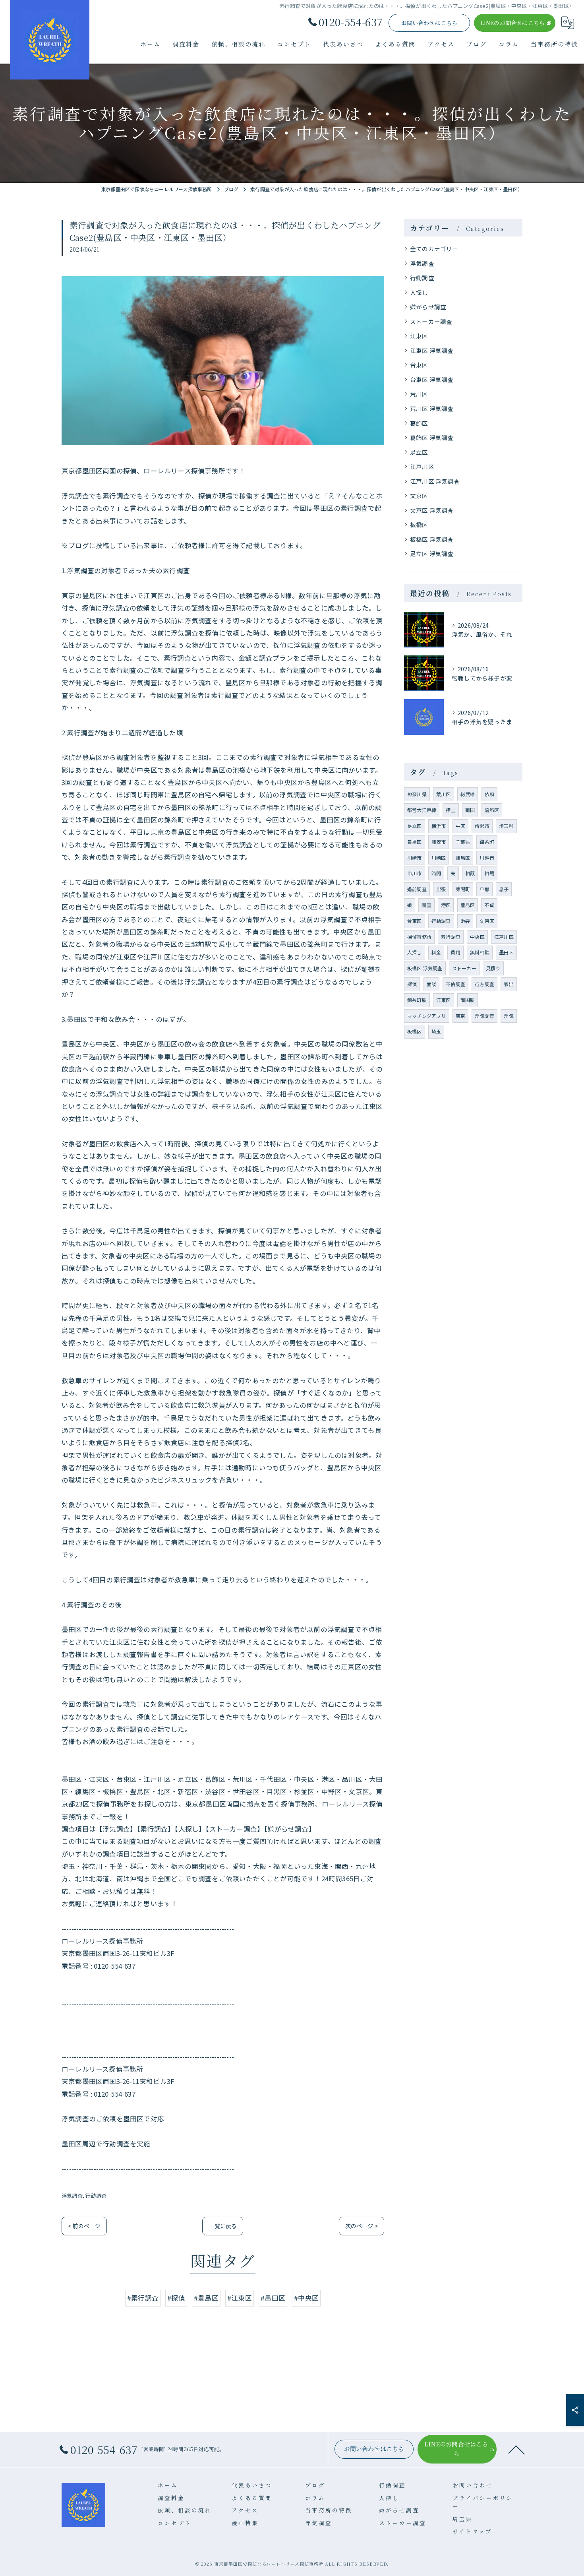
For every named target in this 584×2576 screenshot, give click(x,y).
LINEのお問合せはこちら (513, 23)
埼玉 (436, 1031)
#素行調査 (143, 2298)
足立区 (419, 452)
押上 (451, 810)
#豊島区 (206, 2298)
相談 (470, 873)
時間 (436, 873)
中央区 (477, 937)
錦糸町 (487, 842)
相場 (489, 873)
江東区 (419, 336)
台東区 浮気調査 (432, 379)
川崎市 (415, 858)
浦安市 (439, 842)
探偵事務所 (419, 937)
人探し (419, 292)
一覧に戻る (223, 2226)
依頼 (489, 794)
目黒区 (415, 842)
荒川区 (419, 394)
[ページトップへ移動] (516, 2449)
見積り (493, 968)
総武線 (468, 794)
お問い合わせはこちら (429, 23)
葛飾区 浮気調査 (432, 437)
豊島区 (468, 905)
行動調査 (96, 2195)
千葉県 (463, 842)
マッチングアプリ (427, 1016)
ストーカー (464, 968)
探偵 (412, 984)
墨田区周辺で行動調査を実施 (106, 2144)
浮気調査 (72, 2195)
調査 (426, 905)
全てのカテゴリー (434, 249)
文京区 (419, 495)
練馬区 (463, 858)
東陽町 (463, 889)
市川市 (415, 873)
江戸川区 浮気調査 (435, 481)
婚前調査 (417, 889)
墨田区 (506, 952)
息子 (504, 889)
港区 (446, 905)
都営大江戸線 (422, 810)
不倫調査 (455, 984)
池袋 (465, 921)
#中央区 (306, 2298)
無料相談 (480, 952)
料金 (436, 952)
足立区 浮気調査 (432, 553)
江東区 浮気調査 (432, 350)
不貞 (489, 905)
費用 (455, 952)
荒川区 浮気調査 (432, 408)
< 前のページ (84, 2226)
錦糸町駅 (417, 1000)
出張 (441, 889)
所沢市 (482, 826)
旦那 (484, 889)
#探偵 (176, 2298)
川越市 (487, 858)
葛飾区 (419, 423)
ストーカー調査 (431, 321)
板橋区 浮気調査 (432, 539)
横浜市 (439, 826)
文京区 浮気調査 (432, 510)
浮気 (509, 1016)
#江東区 (240, 2298)
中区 (460, 826)
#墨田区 (273, 2298)
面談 (431, 984)
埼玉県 (506, 826)
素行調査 (451, 937)
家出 (509, 984)
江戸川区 (422, 466)
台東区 (419, 365)
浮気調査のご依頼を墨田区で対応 (113, 2119)
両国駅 (468, 1000)
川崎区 (439, 858)
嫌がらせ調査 (428, 307)
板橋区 (419, 524)
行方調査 (484, 984)
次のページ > (362, 2226)
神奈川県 (417, 794)
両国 (470, 810)
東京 (460, 1016)
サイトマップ (472, 2531)
